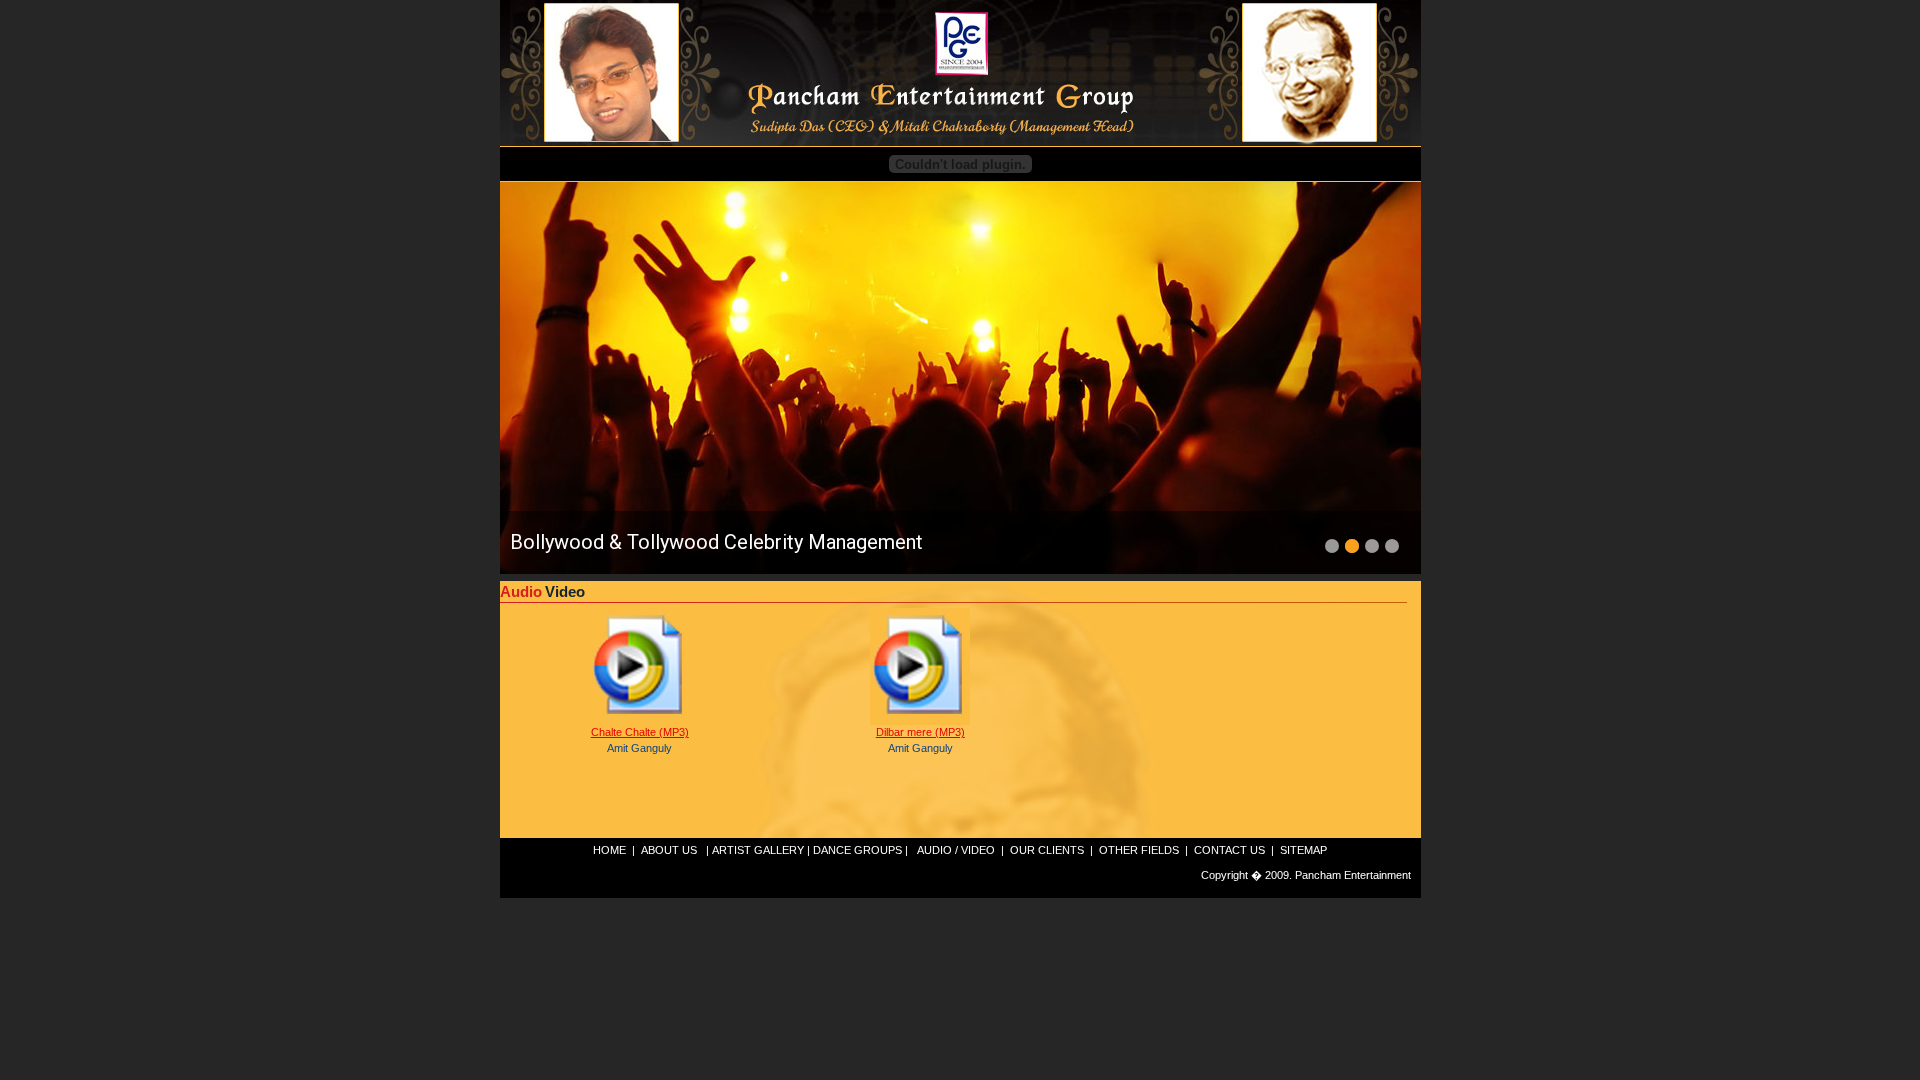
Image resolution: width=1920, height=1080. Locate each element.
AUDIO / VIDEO (956, 850)
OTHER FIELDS (1139, 850)
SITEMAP (1303, 850)
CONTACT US (1229, 850)
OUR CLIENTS (1047, 850)
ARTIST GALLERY (758, 850)
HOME (609, 850)
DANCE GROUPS (857, 850)
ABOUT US (669, 850)
